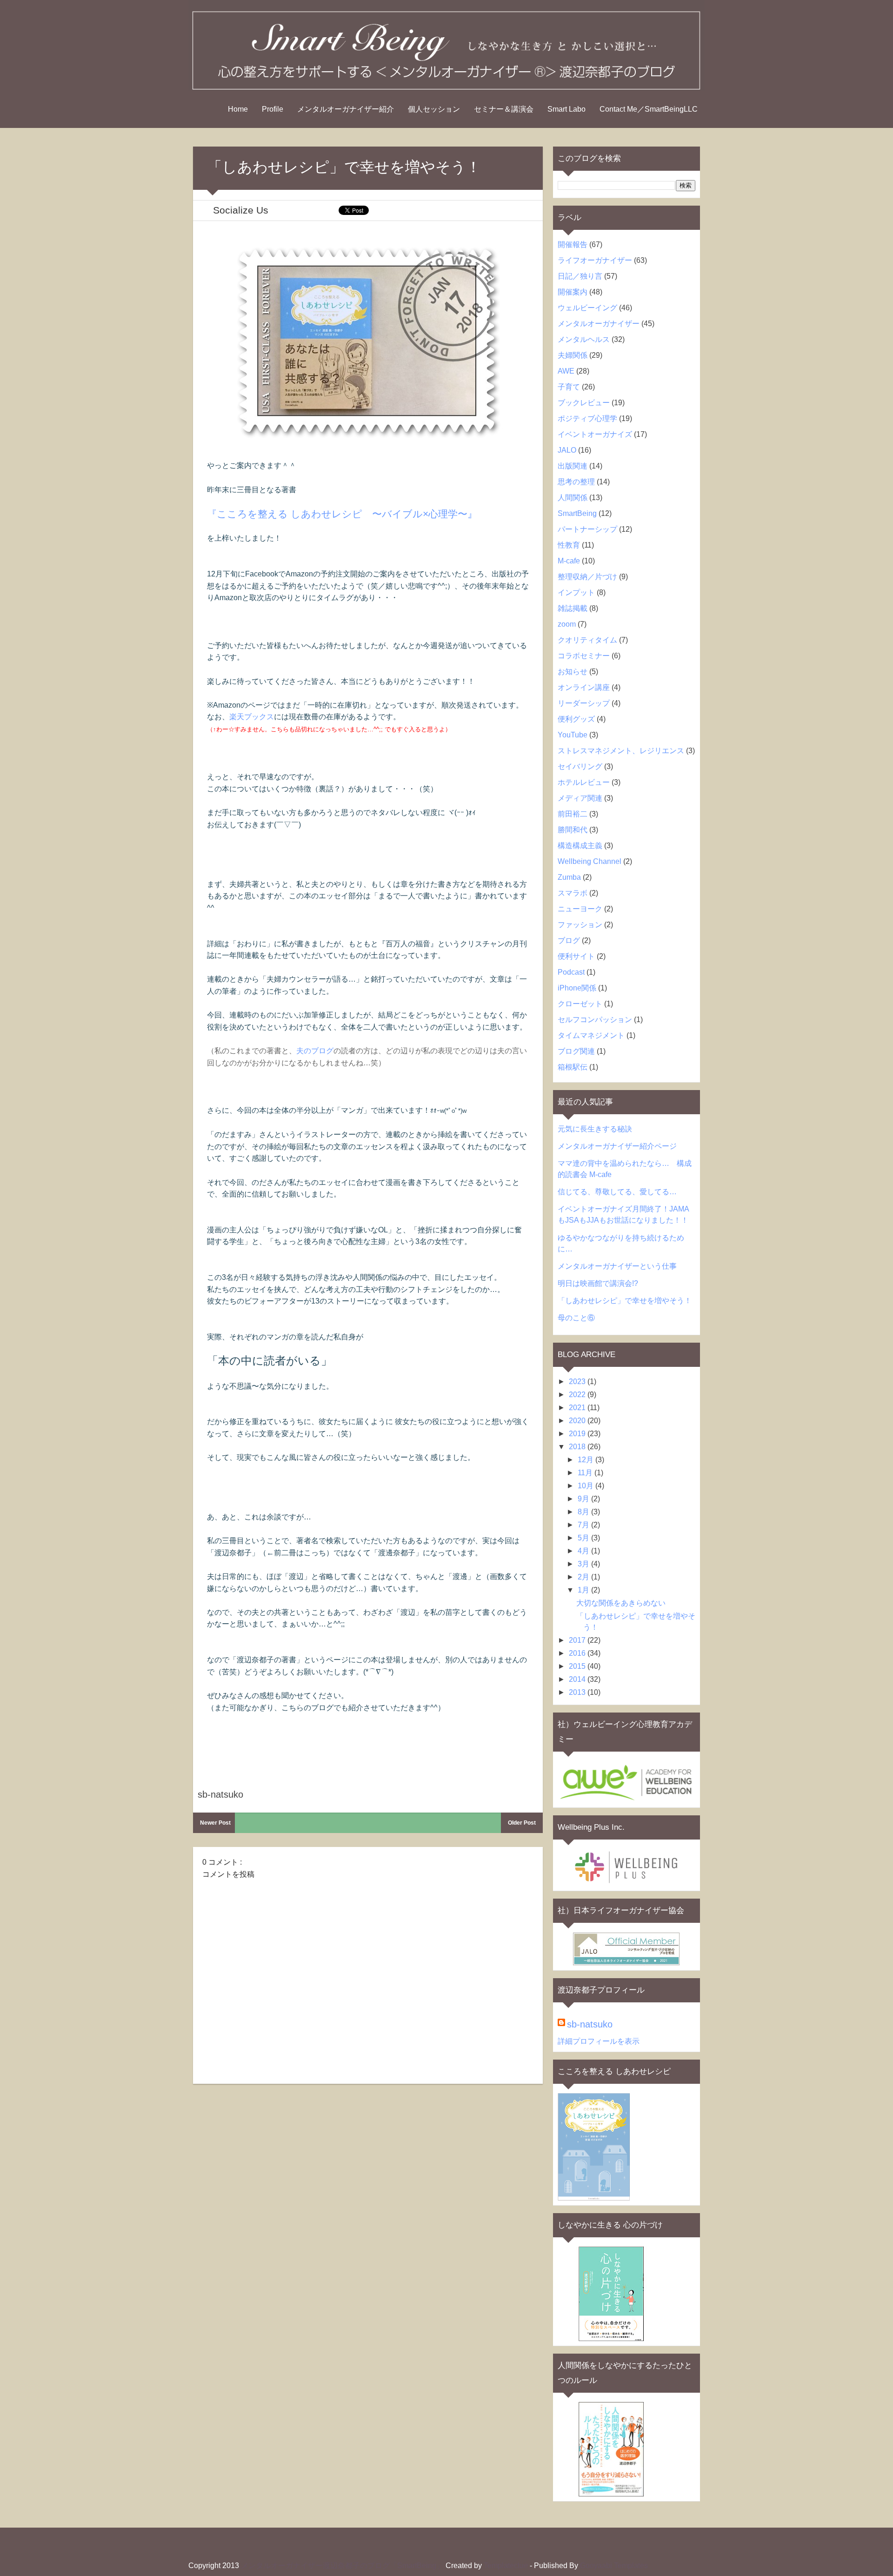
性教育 (569, 545)
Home (238, 109)
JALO (567, 450)
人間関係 (573, 498)
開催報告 (573, 244)
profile (273, 109)
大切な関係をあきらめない (621, 1603)
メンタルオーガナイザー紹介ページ (617, 1146)
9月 (584, 1499)
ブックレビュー (584, 403)
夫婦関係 (573, 355)
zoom (567, 624)
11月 (586, 1473)
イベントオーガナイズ (595, 434)
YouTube (573, 735)
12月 (586, 1460)
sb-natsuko (590, 2024)
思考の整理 (576, 482)
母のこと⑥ (576, 1318)
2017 (578, 1640)
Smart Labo (566, 109)
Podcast (571, 972)
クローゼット (580, 1004)
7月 (584, 1525)
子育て (569, 387)
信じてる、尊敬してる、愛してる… (617, 1192)
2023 (578, 1382)
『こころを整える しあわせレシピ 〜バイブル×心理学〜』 (342, 514)
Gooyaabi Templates (614, 2566)
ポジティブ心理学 (587, 418)
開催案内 (573, 292)
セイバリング (580, 766)
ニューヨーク (580, 909)
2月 (584, 1577)
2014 (578, 1679)
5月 (584, 1538)
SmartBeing (577, 513)
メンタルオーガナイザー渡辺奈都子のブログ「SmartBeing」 (343, 2566)
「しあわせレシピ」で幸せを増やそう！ (625, 1301)
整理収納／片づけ (587, 577)
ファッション (580, 925)
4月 (584, 1551)
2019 (578, 1434)
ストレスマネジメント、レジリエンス (621, 751)
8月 (584, 1512)
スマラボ (573, 893)
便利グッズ (576, 719)
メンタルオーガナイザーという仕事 (617, 1266)
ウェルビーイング (587, 308)
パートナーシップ (587, 529)
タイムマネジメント (591, 1035)
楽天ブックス (252, 717)
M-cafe (569, 561)
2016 (578, 1653)
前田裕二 (573, 814)
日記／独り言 (580, 276)
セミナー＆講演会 (504, 109)
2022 (578, 1395)
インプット (576, 592)
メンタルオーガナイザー (599, 324)
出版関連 (573, 466)
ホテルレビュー (584, 782)
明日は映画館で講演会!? (598, 1283)
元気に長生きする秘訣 (595, 1129)
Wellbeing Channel (590, 861)
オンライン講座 (584, 687)
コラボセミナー (584, 656)
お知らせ (573, 672)
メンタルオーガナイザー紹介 (346, 109)
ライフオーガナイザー (595, 260)
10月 (586, 1486)
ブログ (569, 940)
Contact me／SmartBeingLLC (649, 109)
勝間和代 (573, 830)
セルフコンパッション (595, 1020)
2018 (578, 1447)
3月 (584, 1564)
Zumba (569, 877)
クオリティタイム (587, 640)
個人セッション (434, 109)
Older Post (522, 1823)
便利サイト (576, 956)
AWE (566, 371)
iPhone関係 (577, 988)
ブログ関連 (576, 1051)
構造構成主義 (580, 846)
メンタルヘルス (584, 339)
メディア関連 (580, 798)
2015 (578, 1666)
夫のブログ (315, 1051)
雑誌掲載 (573, 608)
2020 (578, 1421)
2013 (578, 1692)
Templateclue (506, 2566)
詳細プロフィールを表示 (599, 2041)
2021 (578, 1408)
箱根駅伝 (573, 1067)
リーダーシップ (584, 703)
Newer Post (215, 1823)
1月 (584, 1590)
